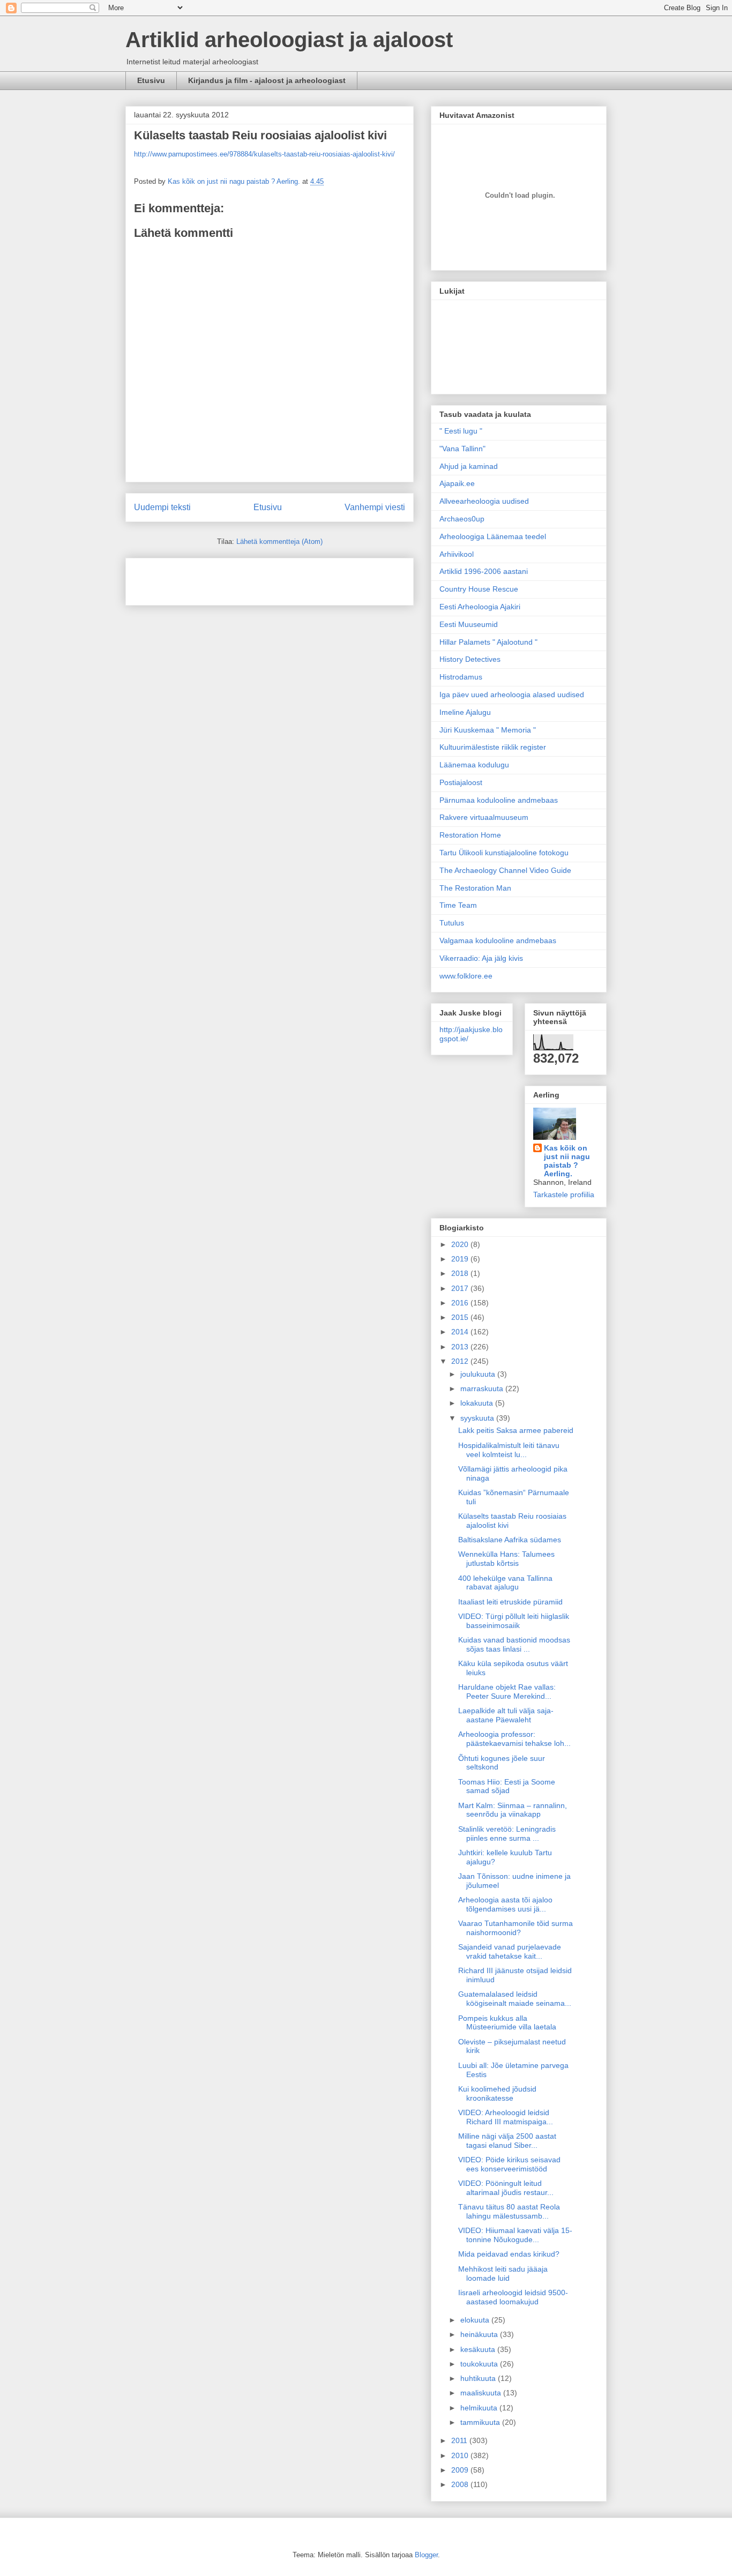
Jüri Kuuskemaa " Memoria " (488, 730)
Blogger (426, 2555)
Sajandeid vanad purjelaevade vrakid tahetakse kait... (510, 1951)
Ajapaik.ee (457, 483)
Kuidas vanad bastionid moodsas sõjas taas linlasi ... (514, 1644)
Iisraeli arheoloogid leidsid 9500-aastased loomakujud (513, 2297)
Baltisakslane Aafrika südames (510, 1540)
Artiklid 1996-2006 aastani (484, 571)
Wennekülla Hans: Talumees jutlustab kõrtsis (506, 1559)
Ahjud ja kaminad (469, 466)
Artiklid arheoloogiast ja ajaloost (289, 40)
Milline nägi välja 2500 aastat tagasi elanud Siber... (507, 2141)
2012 (461, 1361)
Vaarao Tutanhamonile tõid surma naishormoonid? (516, 1928)
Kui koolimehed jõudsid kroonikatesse (497, 2093)
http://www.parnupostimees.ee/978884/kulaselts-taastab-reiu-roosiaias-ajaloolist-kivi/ (264, 154)
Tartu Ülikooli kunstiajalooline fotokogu (504, 853)
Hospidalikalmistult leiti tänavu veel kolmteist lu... (509, 1450)
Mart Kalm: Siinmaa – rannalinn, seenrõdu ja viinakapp (513, 1810)
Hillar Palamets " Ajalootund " (488, 642)
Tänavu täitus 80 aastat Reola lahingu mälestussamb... (509, 2211)
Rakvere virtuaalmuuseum (484, 817)
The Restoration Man (475, 888)
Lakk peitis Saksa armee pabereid (516, 1430)
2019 (461, 1259)
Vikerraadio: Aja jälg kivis (481, 958)
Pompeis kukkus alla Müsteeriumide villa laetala (507, 2023)
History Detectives (470, 659)
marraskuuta (483, 1388)
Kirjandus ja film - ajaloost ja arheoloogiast (267, 80)
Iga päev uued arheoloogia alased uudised (512, 695)
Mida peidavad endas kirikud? (509, 2254)
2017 (461, 1288)
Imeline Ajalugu (465, 712)
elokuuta (476, 2320)
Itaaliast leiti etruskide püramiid (510, 1602)
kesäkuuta (479, 2349)
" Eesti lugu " (461, 431)
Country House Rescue (479, 589)
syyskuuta (478, 1418)
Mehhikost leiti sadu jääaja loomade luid (503, 2273)
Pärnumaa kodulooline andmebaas (499, 800)
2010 (461, 2455)
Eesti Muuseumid (469, 624)
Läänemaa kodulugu (474, 765)
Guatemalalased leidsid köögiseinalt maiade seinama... (515, 1999)
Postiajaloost (461, 782)
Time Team (458, 905)
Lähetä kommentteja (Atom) (279, 542)
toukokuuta (480, 2364)
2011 (460, 2440)
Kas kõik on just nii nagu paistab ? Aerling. (235, 181)
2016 (461, 1303)
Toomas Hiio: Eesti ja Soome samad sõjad (507, 1786)
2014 (461, 1332)
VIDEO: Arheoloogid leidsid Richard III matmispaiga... (506, 2117)
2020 (461, 1244)
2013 (461, 1347)
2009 (461, 2470)
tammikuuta (481, 2422)
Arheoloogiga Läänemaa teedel (493, 536)
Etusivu (151, 80)
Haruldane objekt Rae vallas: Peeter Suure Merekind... (507, 1692)
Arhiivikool (457, 554)
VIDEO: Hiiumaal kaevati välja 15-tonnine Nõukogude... (515, 2235)
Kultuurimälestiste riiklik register (493, 747)
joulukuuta (479, 1374)
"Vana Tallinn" (462, 449)
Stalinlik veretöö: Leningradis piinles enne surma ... (507, 1834)
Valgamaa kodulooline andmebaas (498, 940)
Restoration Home (470, 835)
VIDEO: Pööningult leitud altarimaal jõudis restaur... (506, 2188)
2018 (461, 1273)
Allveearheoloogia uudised (484, 501)
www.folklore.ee (466, 976)
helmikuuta (480, 2408)
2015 (461, 1317)
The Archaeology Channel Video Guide (505, 870)
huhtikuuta (479, 2378)
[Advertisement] (197, 578)
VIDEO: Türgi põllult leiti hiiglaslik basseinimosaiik (514, 1621)
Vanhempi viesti (375, 507)
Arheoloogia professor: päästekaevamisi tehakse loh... (514, 1739)
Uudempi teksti (162, 507)
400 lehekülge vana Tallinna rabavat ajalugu (505, 1583)
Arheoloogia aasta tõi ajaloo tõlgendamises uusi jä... (505, 1904)
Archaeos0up (462, 519)
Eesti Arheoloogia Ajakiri (480, 607)
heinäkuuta (480, 2334)
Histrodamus (461, 677)
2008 (461, 2484)
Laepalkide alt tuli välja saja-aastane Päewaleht (506, 1715)
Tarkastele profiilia (564, 1194)
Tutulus (452, 923)
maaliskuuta (482, 2393)
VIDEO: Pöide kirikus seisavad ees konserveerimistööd (509, 2164)
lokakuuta (478, 1403)
